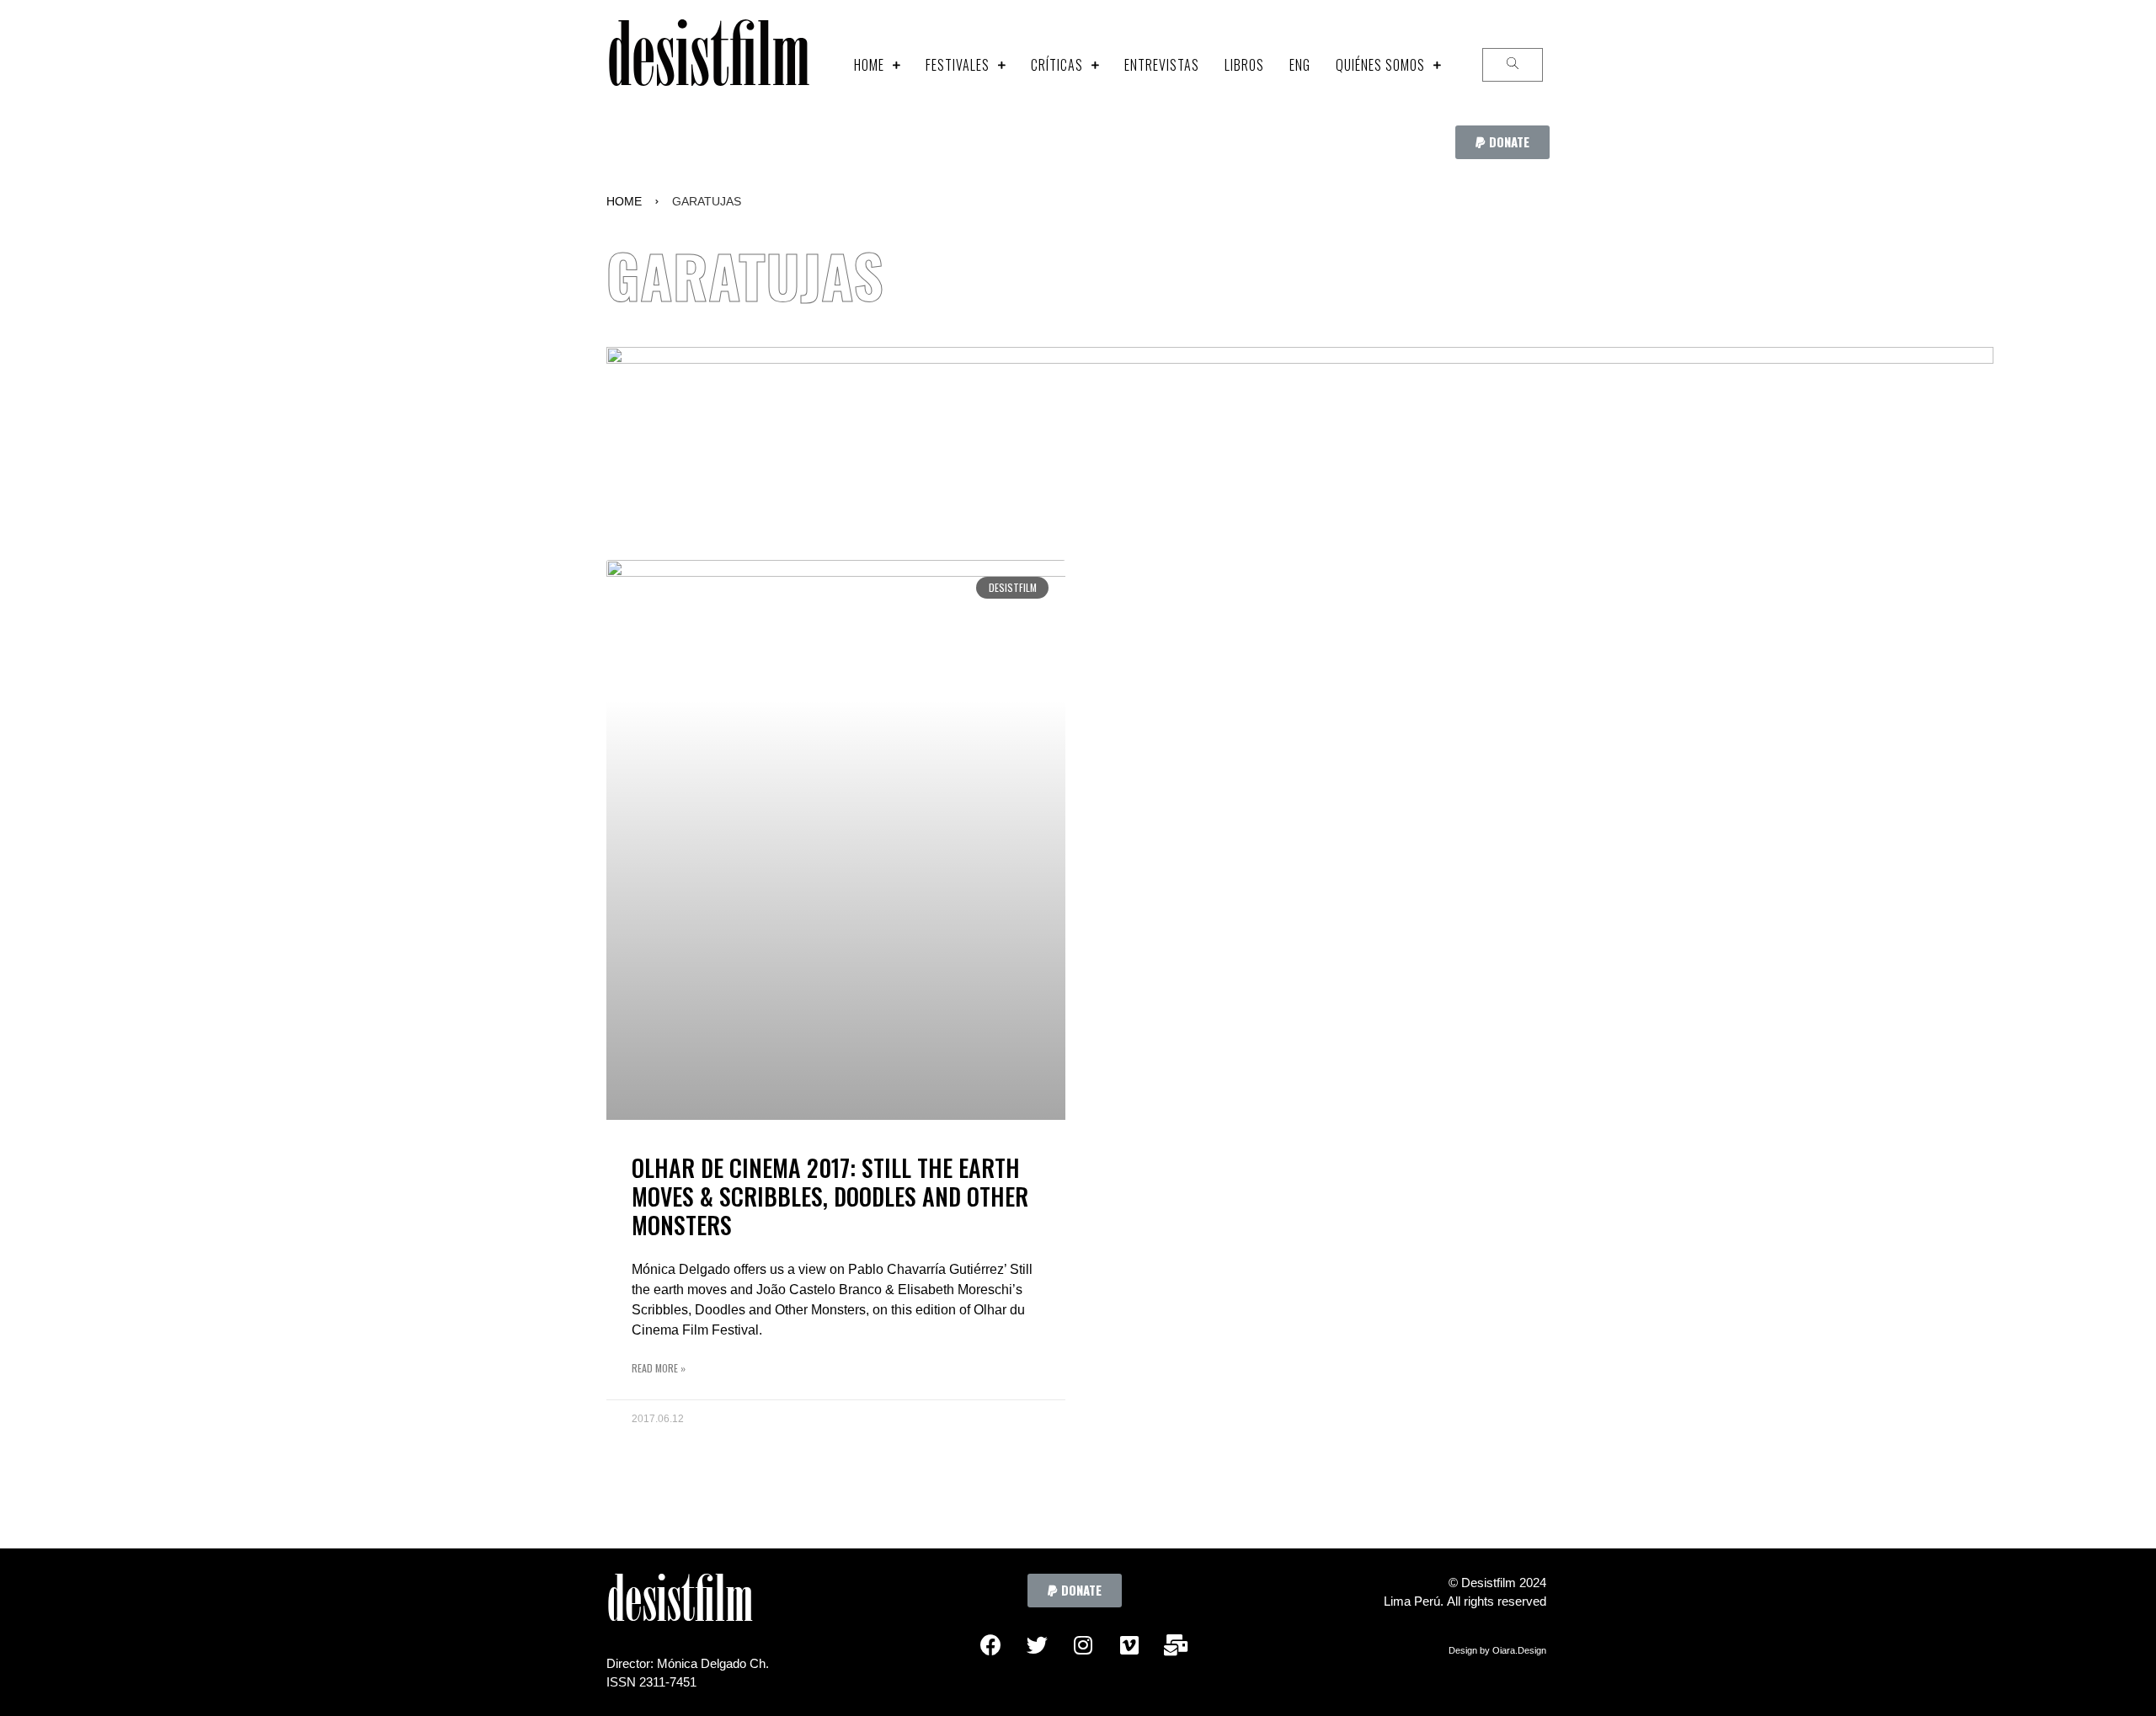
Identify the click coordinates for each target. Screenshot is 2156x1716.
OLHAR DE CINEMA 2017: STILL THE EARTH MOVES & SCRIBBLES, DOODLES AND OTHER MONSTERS (830, 1196)
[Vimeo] (1129, 1645)
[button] (1502, 142)
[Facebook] (990, 1645)
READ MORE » (659, 1368)
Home (624, 201)
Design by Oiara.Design (1497, 1650)
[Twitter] (1037, 1645)
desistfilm (708, 64)
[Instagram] (1083, 1645)
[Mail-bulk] (1176, 1645)
